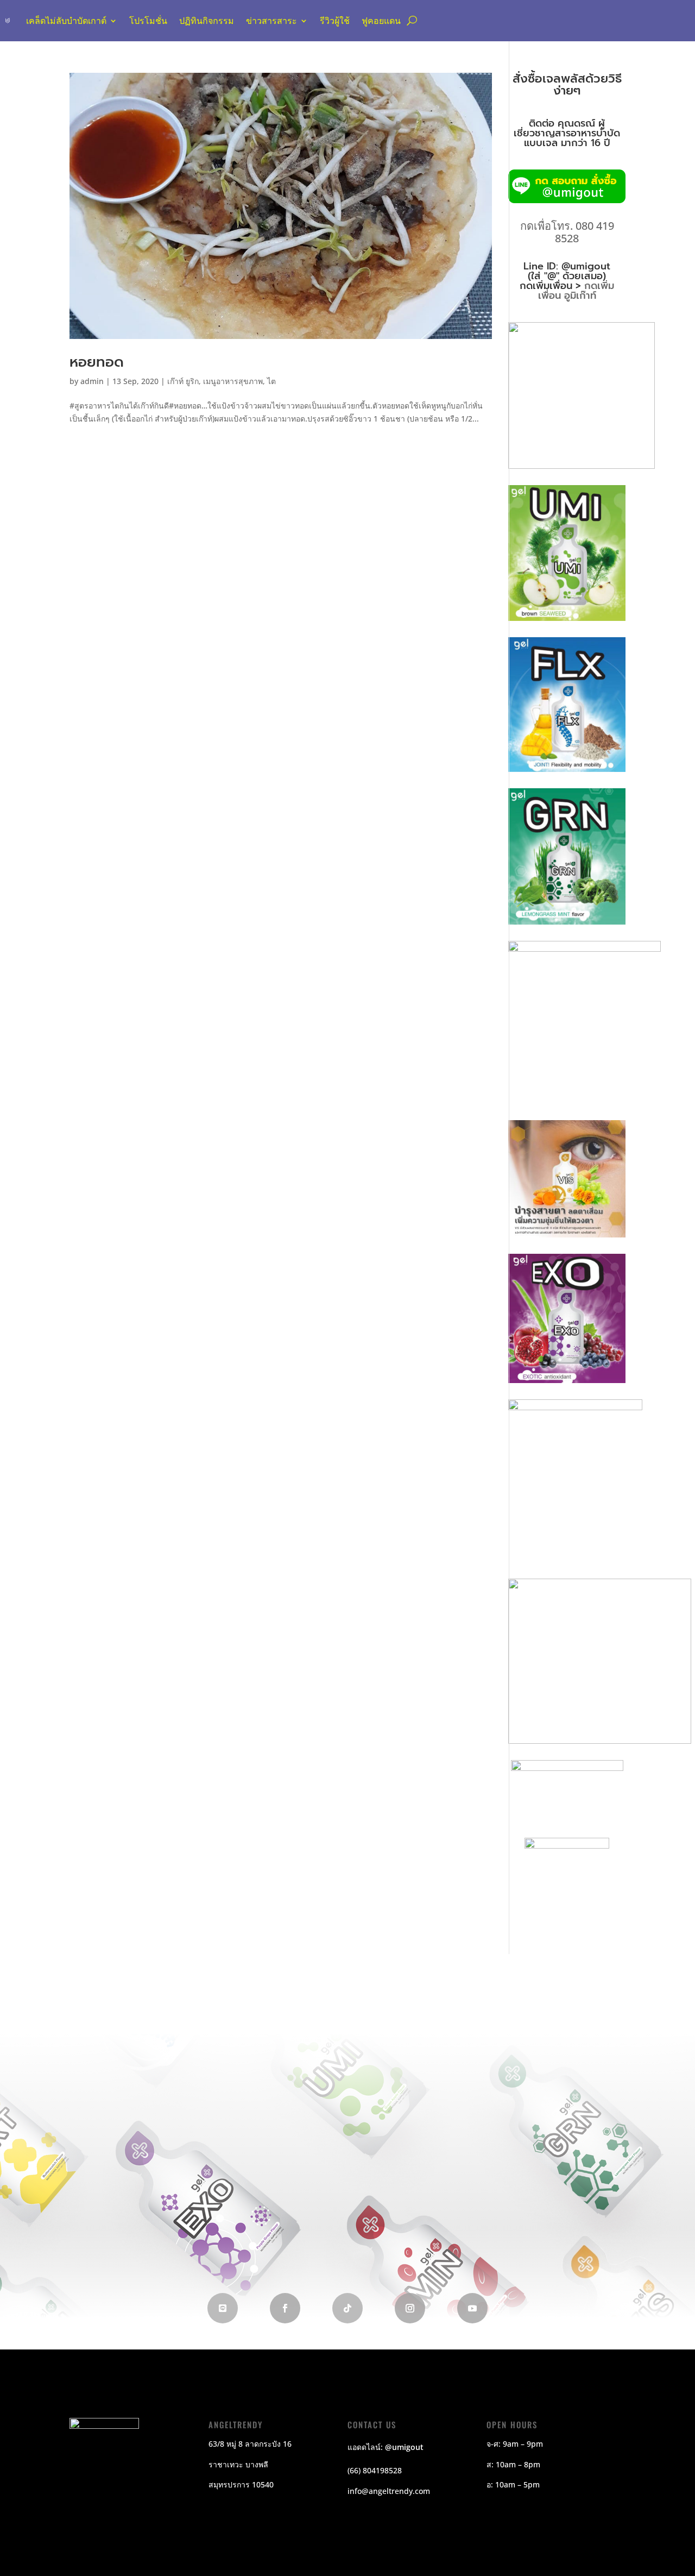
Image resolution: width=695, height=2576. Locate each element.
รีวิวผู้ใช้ (335, 21)
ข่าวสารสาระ (271, 21)
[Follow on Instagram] (410, 2308)
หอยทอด (97, 362)
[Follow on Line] (223, 2308)
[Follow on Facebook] (285, 2308)
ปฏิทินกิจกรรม (207, 21)
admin (92, 381)
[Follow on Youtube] (472, 2308)
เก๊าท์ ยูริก (183, 381)
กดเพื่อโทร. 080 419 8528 (567, 232)
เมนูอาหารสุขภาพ (233, 381)
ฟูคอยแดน (381, 21)
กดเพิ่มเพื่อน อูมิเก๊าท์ (576, 291)
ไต (271, 381)
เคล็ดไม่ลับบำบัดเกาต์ (66, 21)
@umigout (404, 2447)
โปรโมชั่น (148, 21)
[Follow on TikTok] (347, 2308)
